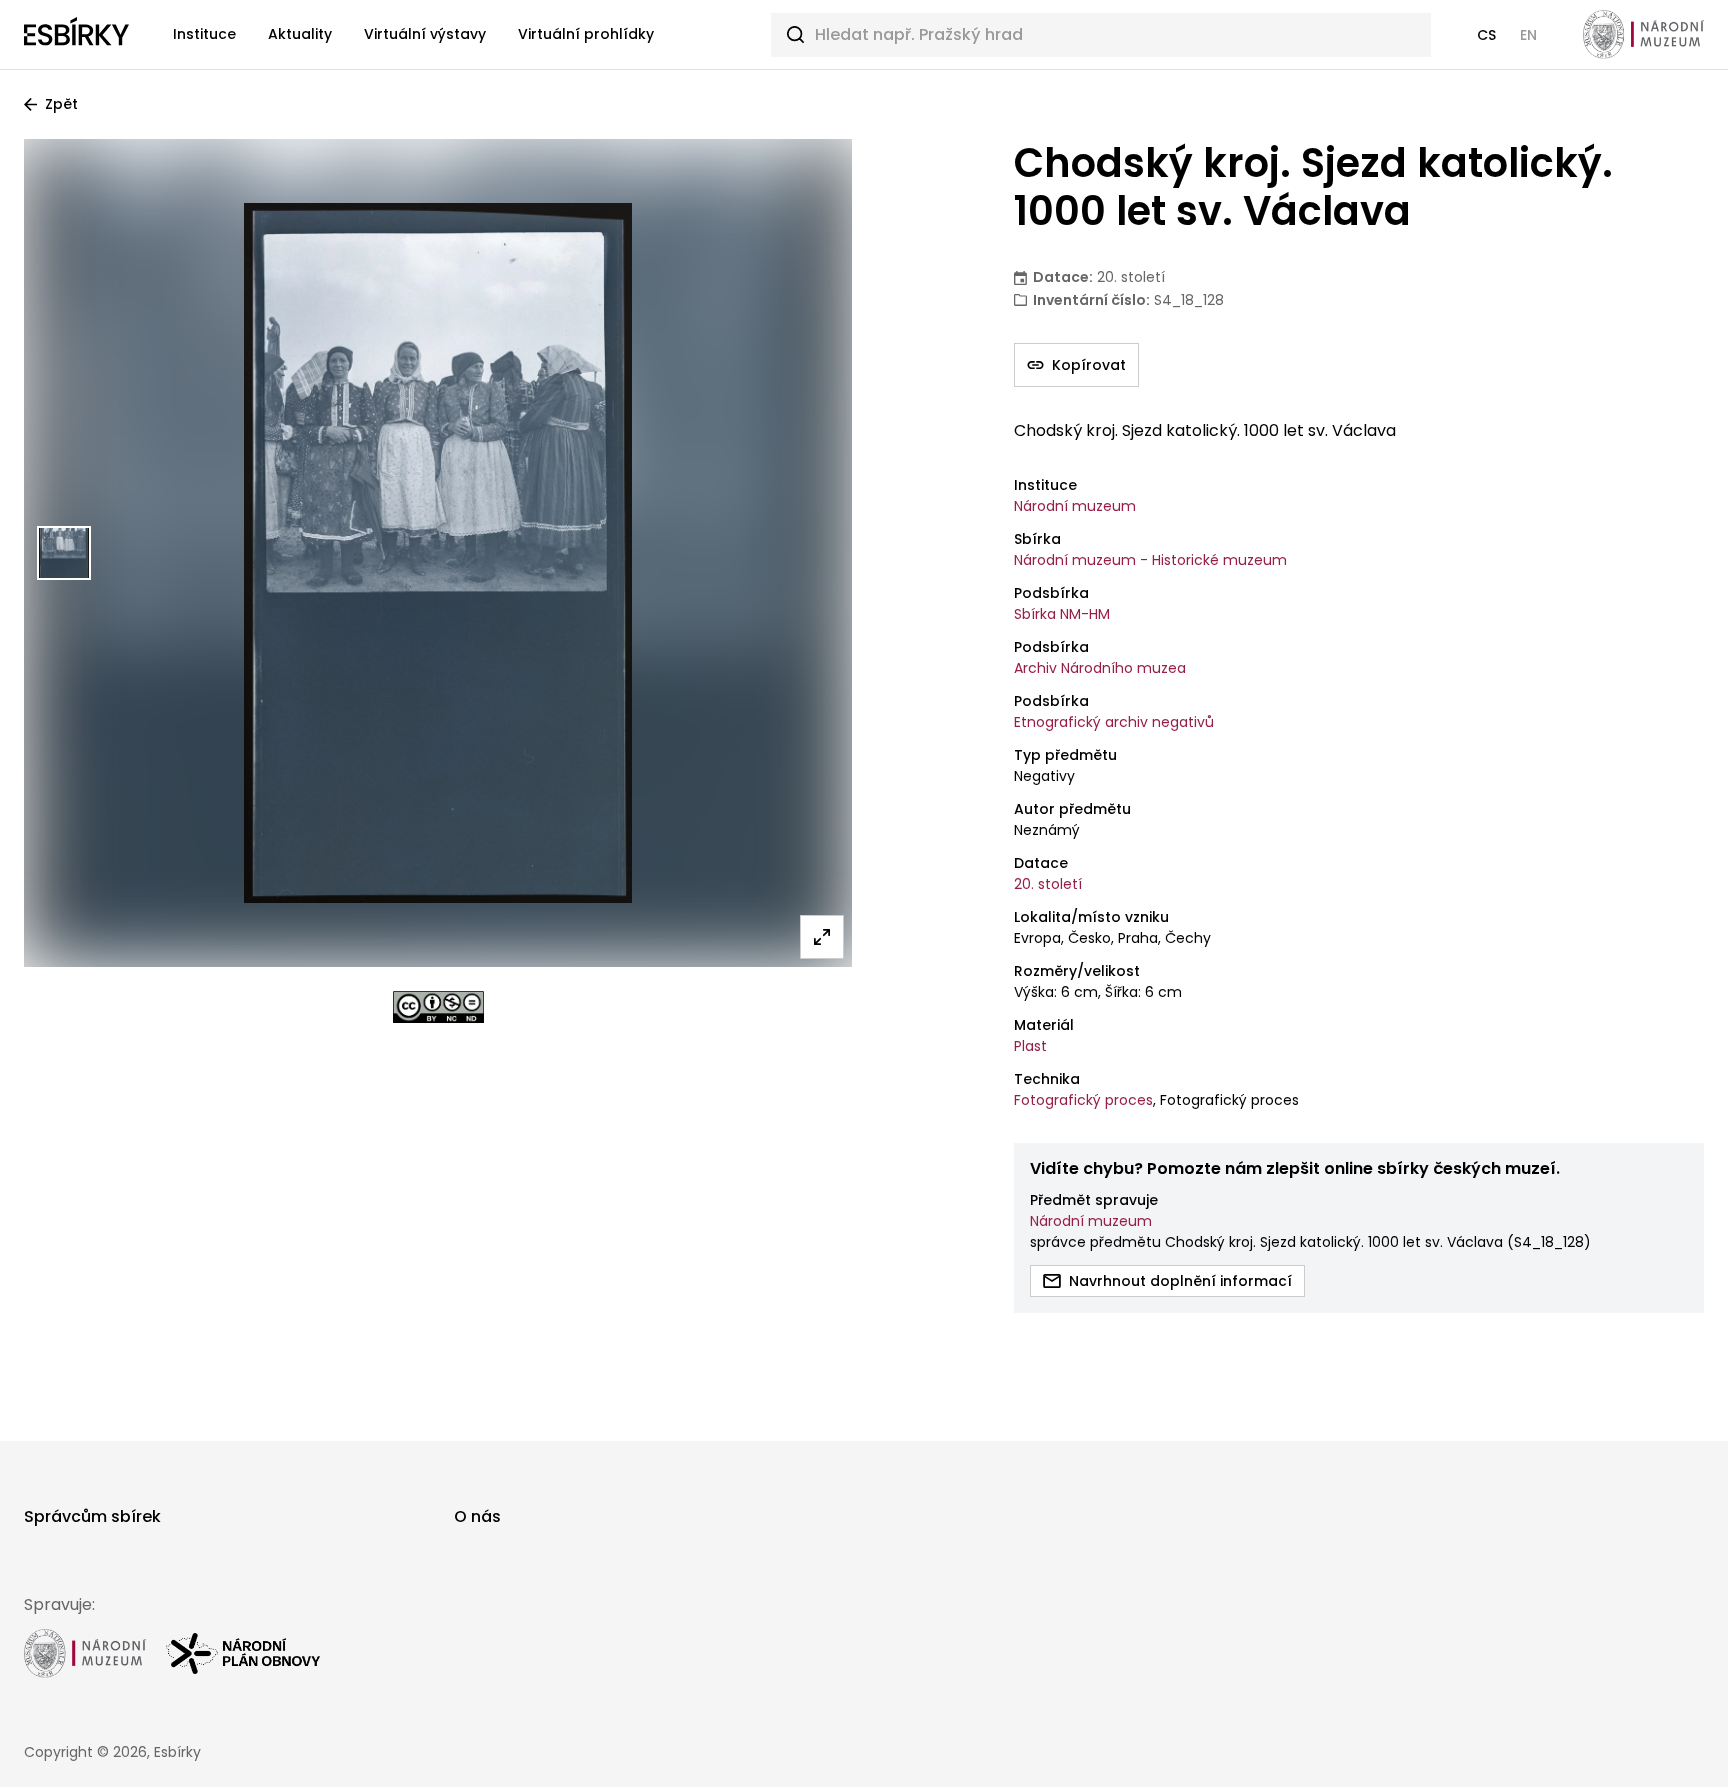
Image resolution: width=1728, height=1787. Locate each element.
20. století (1048, 884)
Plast (1030, 1046)
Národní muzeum (1075, 506)
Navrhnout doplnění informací (1180, 1281)
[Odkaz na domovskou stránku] (76, 35)
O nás (477, 1516)
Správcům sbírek (92, 1516)
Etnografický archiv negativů (1114, 722)
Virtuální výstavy (425, 34)
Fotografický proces (1083, 1100)
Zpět (61, 104)
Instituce (204, 34)
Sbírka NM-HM (1062, 614)
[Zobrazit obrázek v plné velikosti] (822, 937)
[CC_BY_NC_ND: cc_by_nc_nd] (438, 1007)
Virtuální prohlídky (586, 34)
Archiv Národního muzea (1100, 668)
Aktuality (300, 34)
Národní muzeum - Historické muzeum (1150, 560)
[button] (1486, 35)
